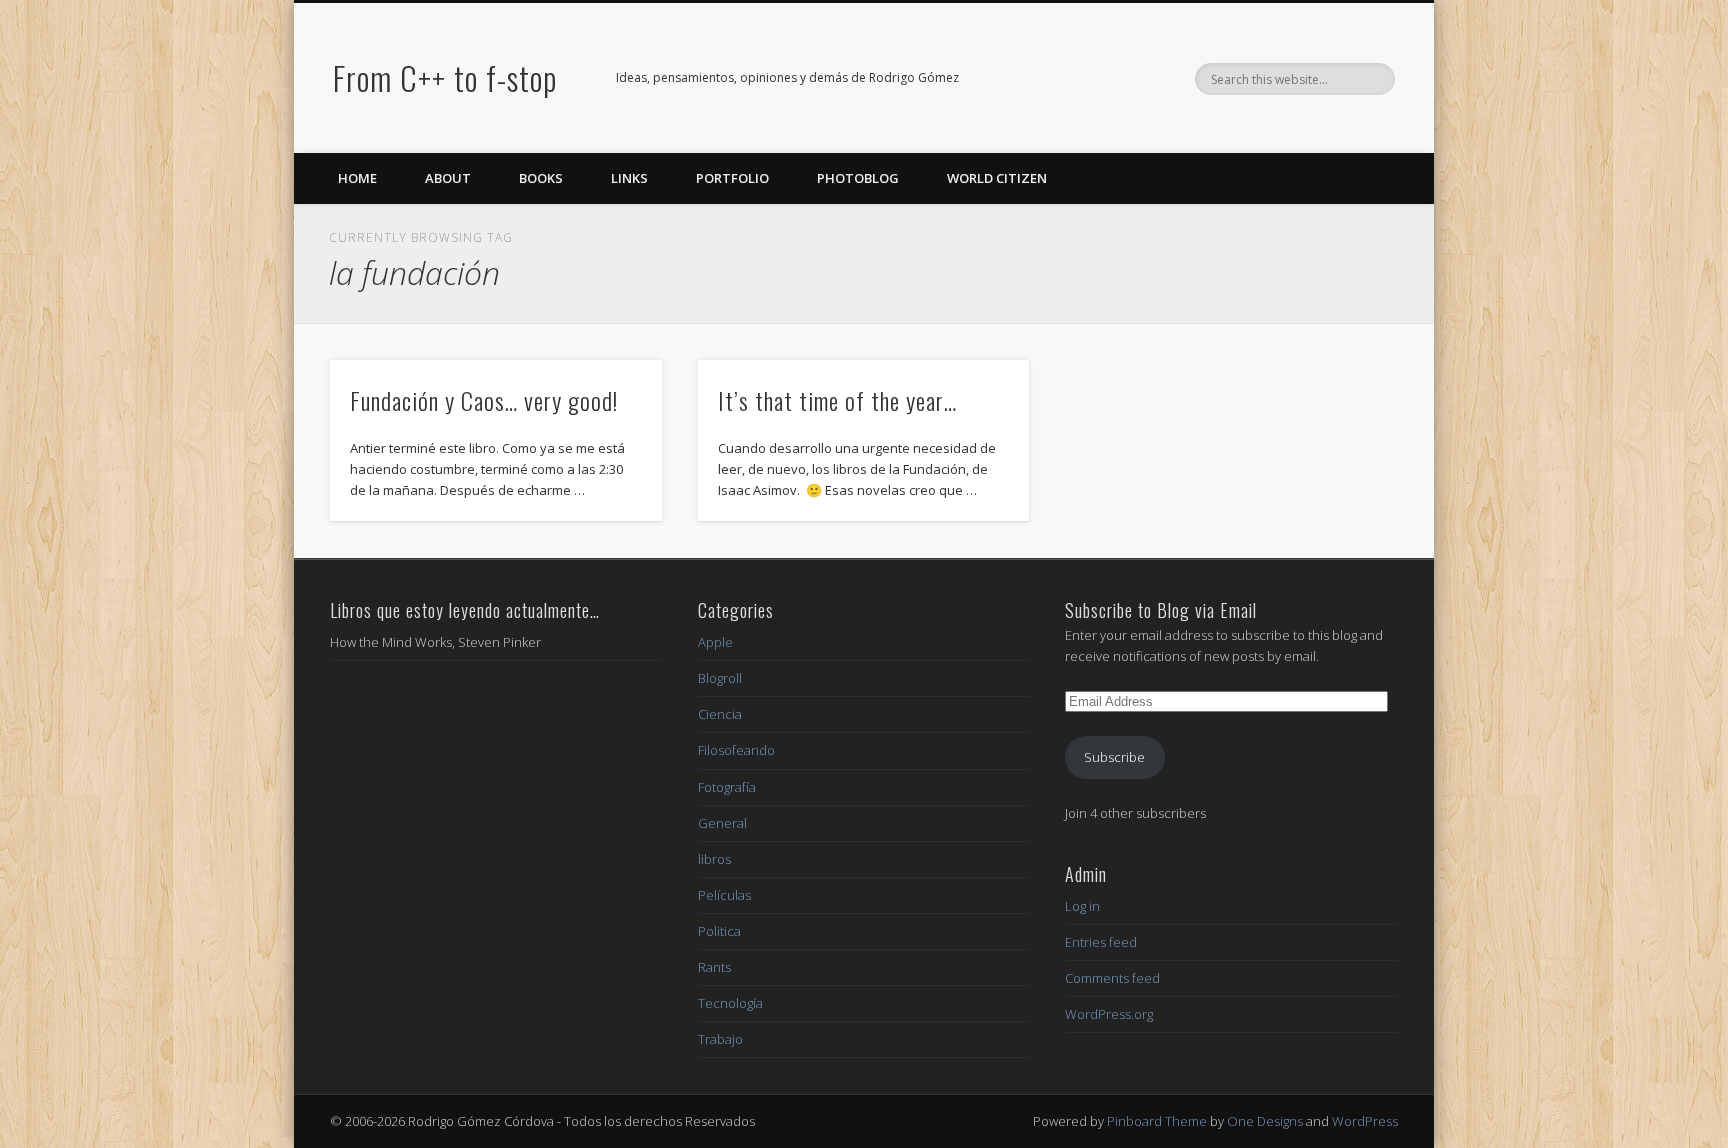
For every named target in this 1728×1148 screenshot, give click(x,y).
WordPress (1365, 1121)
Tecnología (730, 1003)
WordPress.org (1109, 1014)
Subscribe (1114, 757)
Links (629, 178)
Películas (724, 895)
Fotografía (727, 787)
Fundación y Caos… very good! (484, 400)
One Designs (1265, 1121)
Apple (715, 642)
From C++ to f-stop (445, 77)
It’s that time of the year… (837, 400)
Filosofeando (736, 750)
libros (714, 859)
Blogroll (720, 678)
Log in (1082, 906)
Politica (719, 931)
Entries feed (1101, 942)
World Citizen (997, 178)
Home (357, 178)
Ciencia (720, 714)
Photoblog (858, 178)
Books (541, 178)
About (448, 178)
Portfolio (732, 178)
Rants (714, 967)
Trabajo (720, 1039)
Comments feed (1112, 978)
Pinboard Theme (1157, 1121)
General (722, 823)
